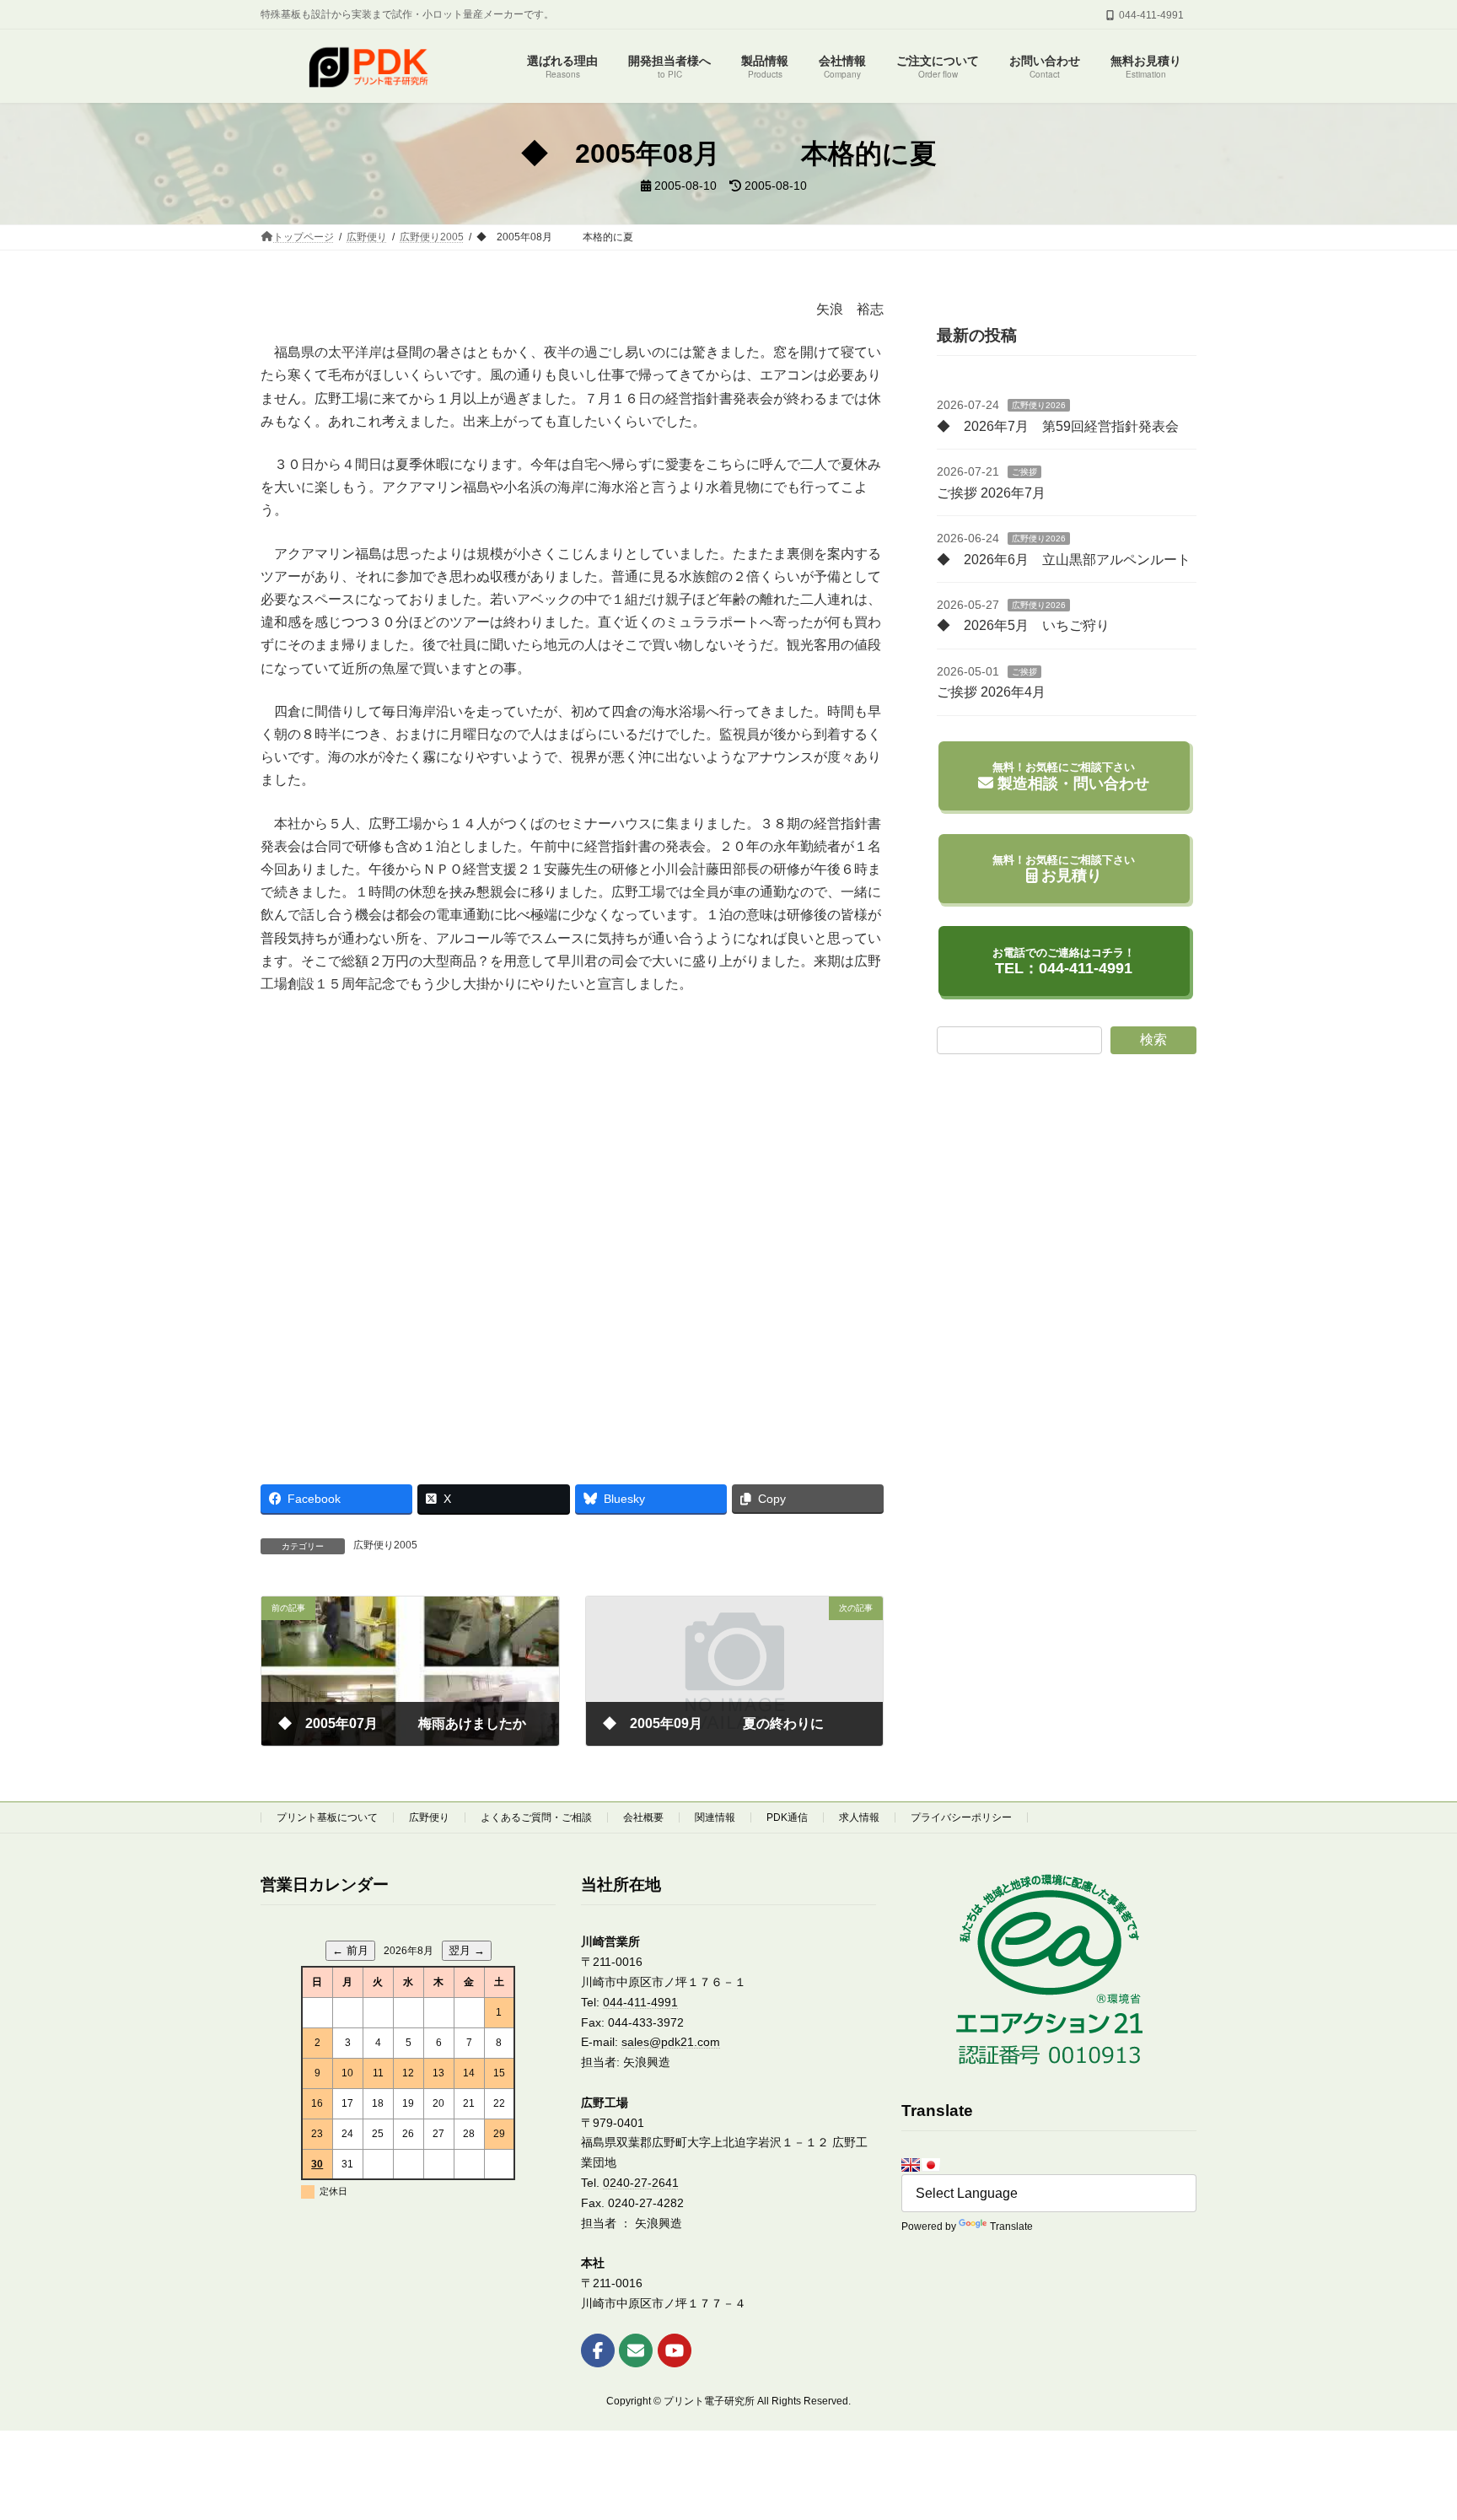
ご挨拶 (1024, 472)
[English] (911, 2165)
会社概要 (643, 1817)
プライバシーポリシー (961, 1817)
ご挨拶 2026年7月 (991, 493)
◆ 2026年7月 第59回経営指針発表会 (1058, 426)
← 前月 (350, 1950)
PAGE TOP (1408, 2428)
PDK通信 (787, 1817)
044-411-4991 (640, 2001)
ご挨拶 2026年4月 (991, 692)
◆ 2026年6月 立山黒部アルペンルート (1064, 559)
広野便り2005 (385, 1545)
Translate (1011, 2227)
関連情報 (715, 1817)
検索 (1153, 1039)
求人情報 (859, 1817)
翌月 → (467, 1950)
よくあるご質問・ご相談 (536, 1817)
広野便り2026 (1039, 405)
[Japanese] (931, 2165)
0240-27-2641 (641, 2183)
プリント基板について (327, 1817)
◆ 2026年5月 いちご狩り (1023, 625)
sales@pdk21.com (671, 2042)
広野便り (429, 1817)
